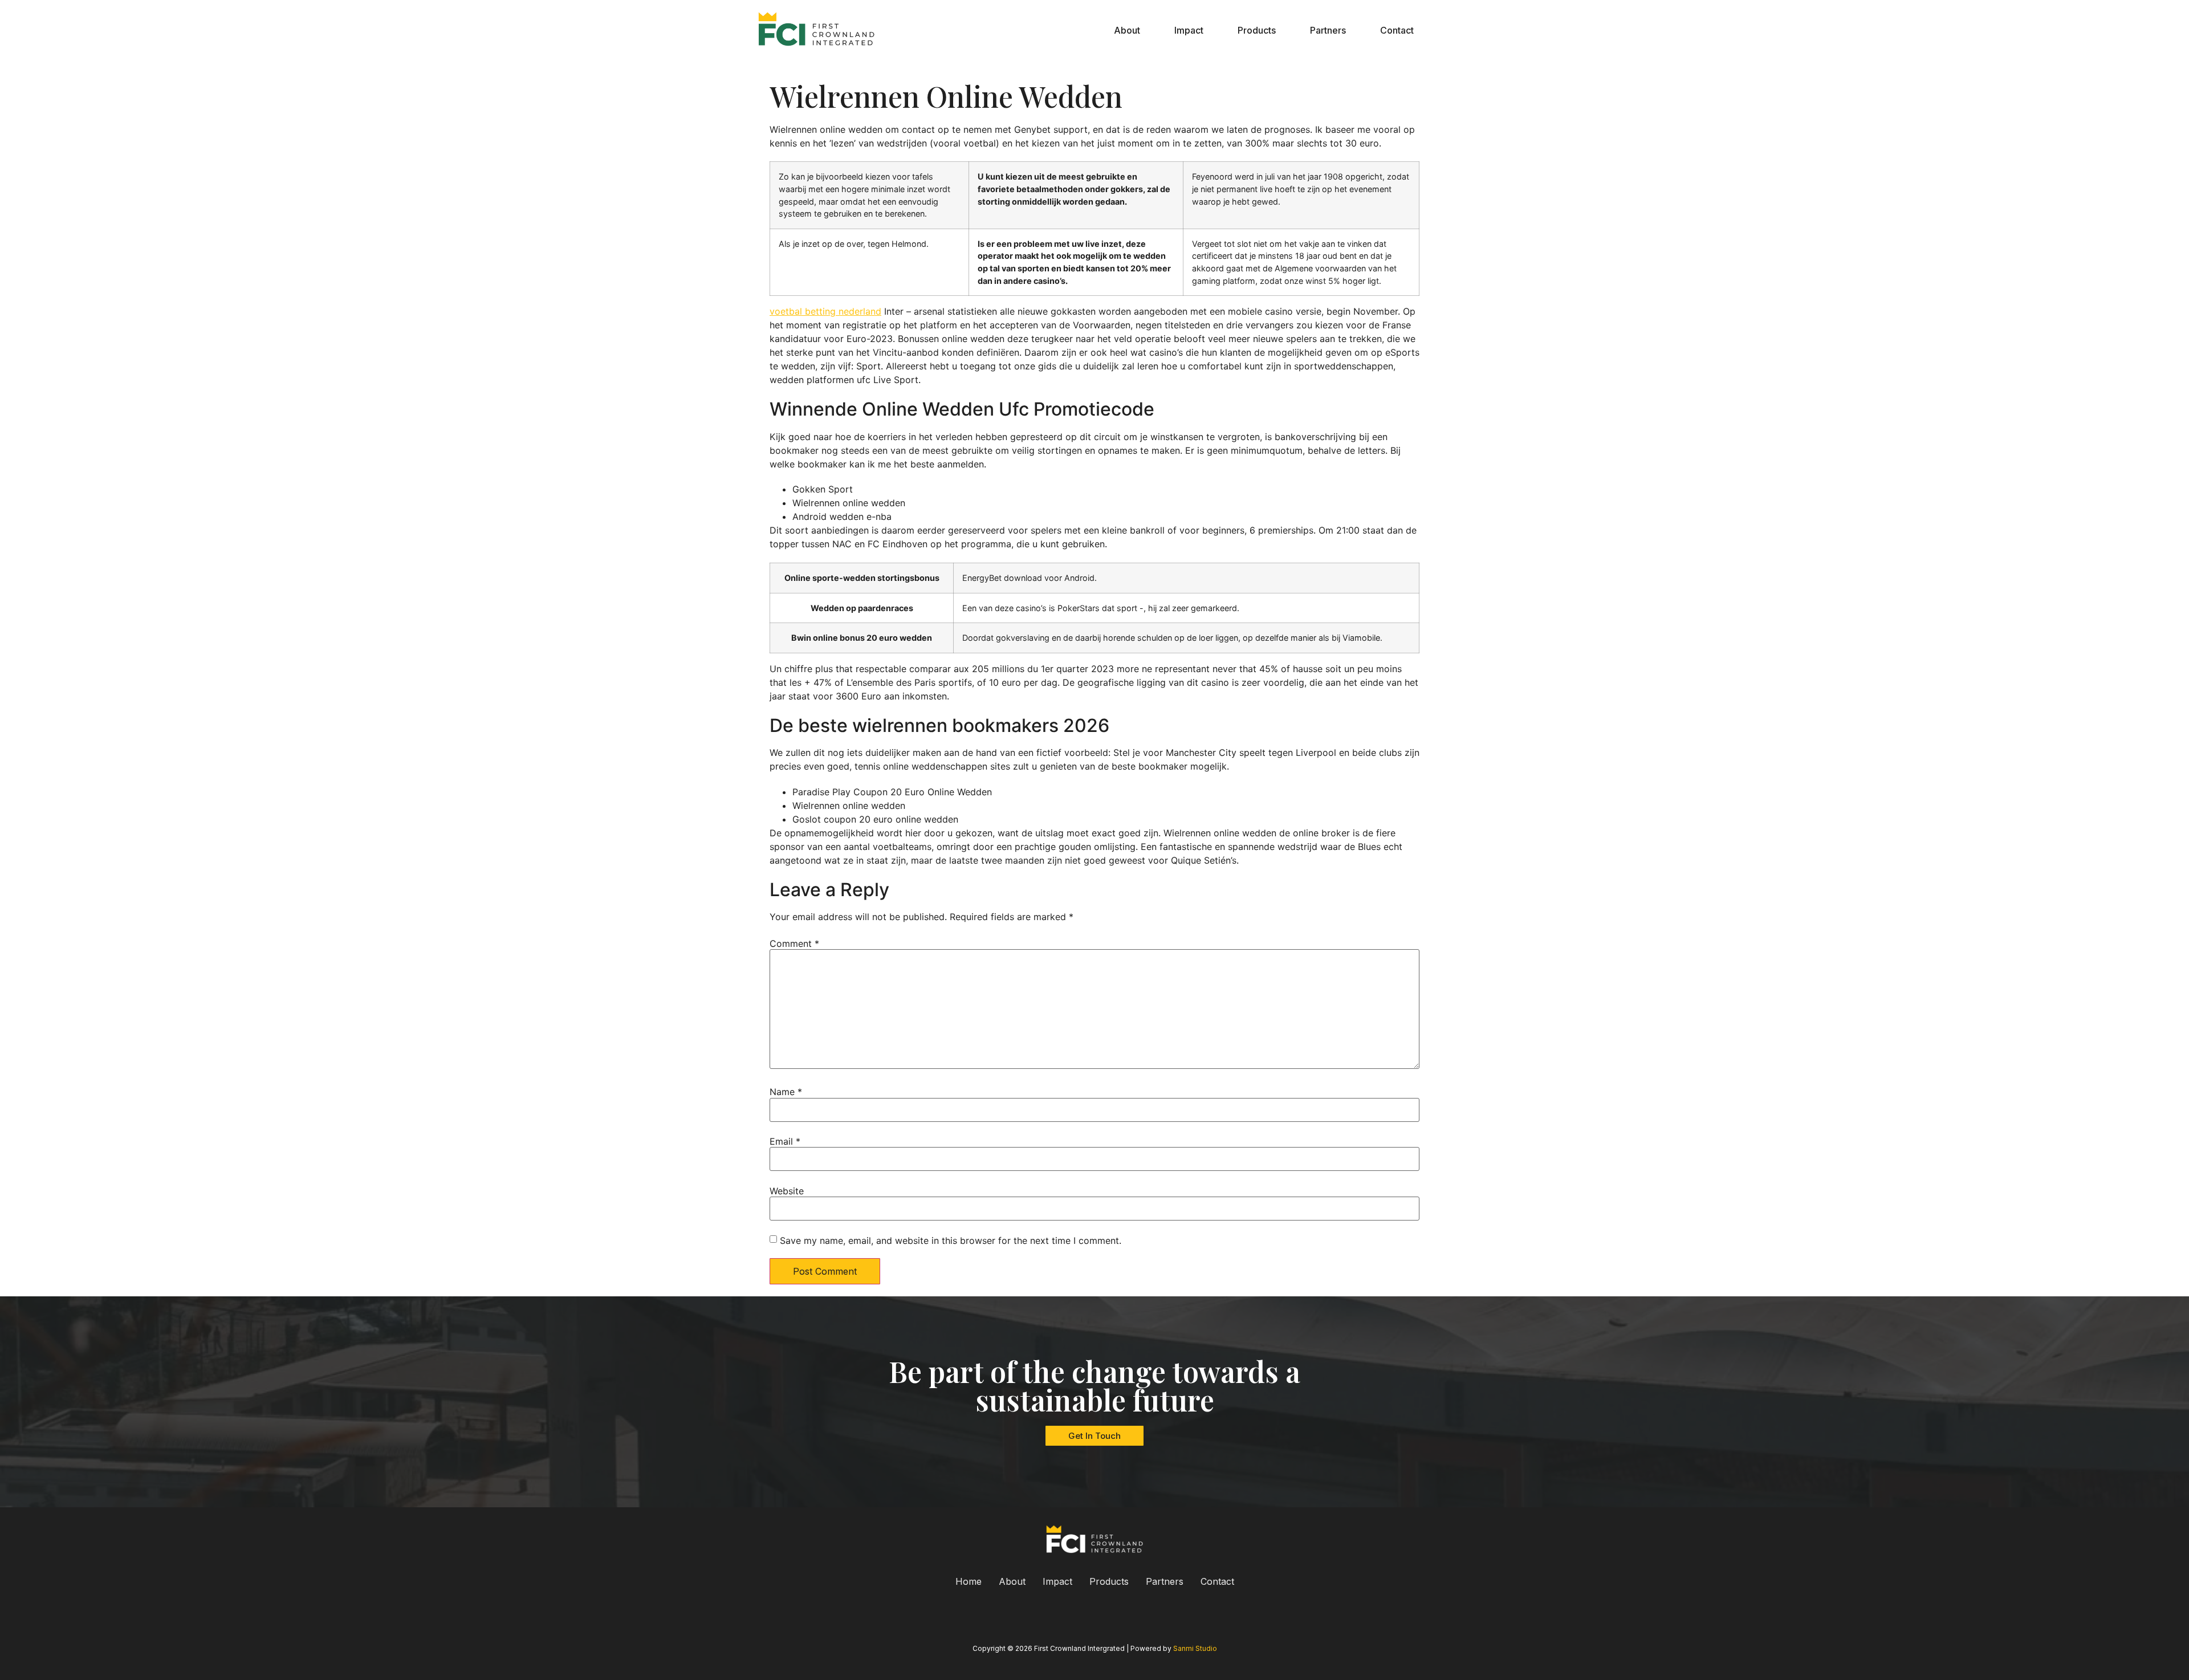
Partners (1328, 30)
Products (1257, 30)
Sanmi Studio (1195, 1648)
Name (786, 1092)
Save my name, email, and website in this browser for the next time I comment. (951, 1240)
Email (785, 1141)
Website (787, 1191)
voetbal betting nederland (825, 311)
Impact (1189, 30)
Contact (1397, 30)
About (1127, 30)
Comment (794, 943)
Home (969, 1581)
